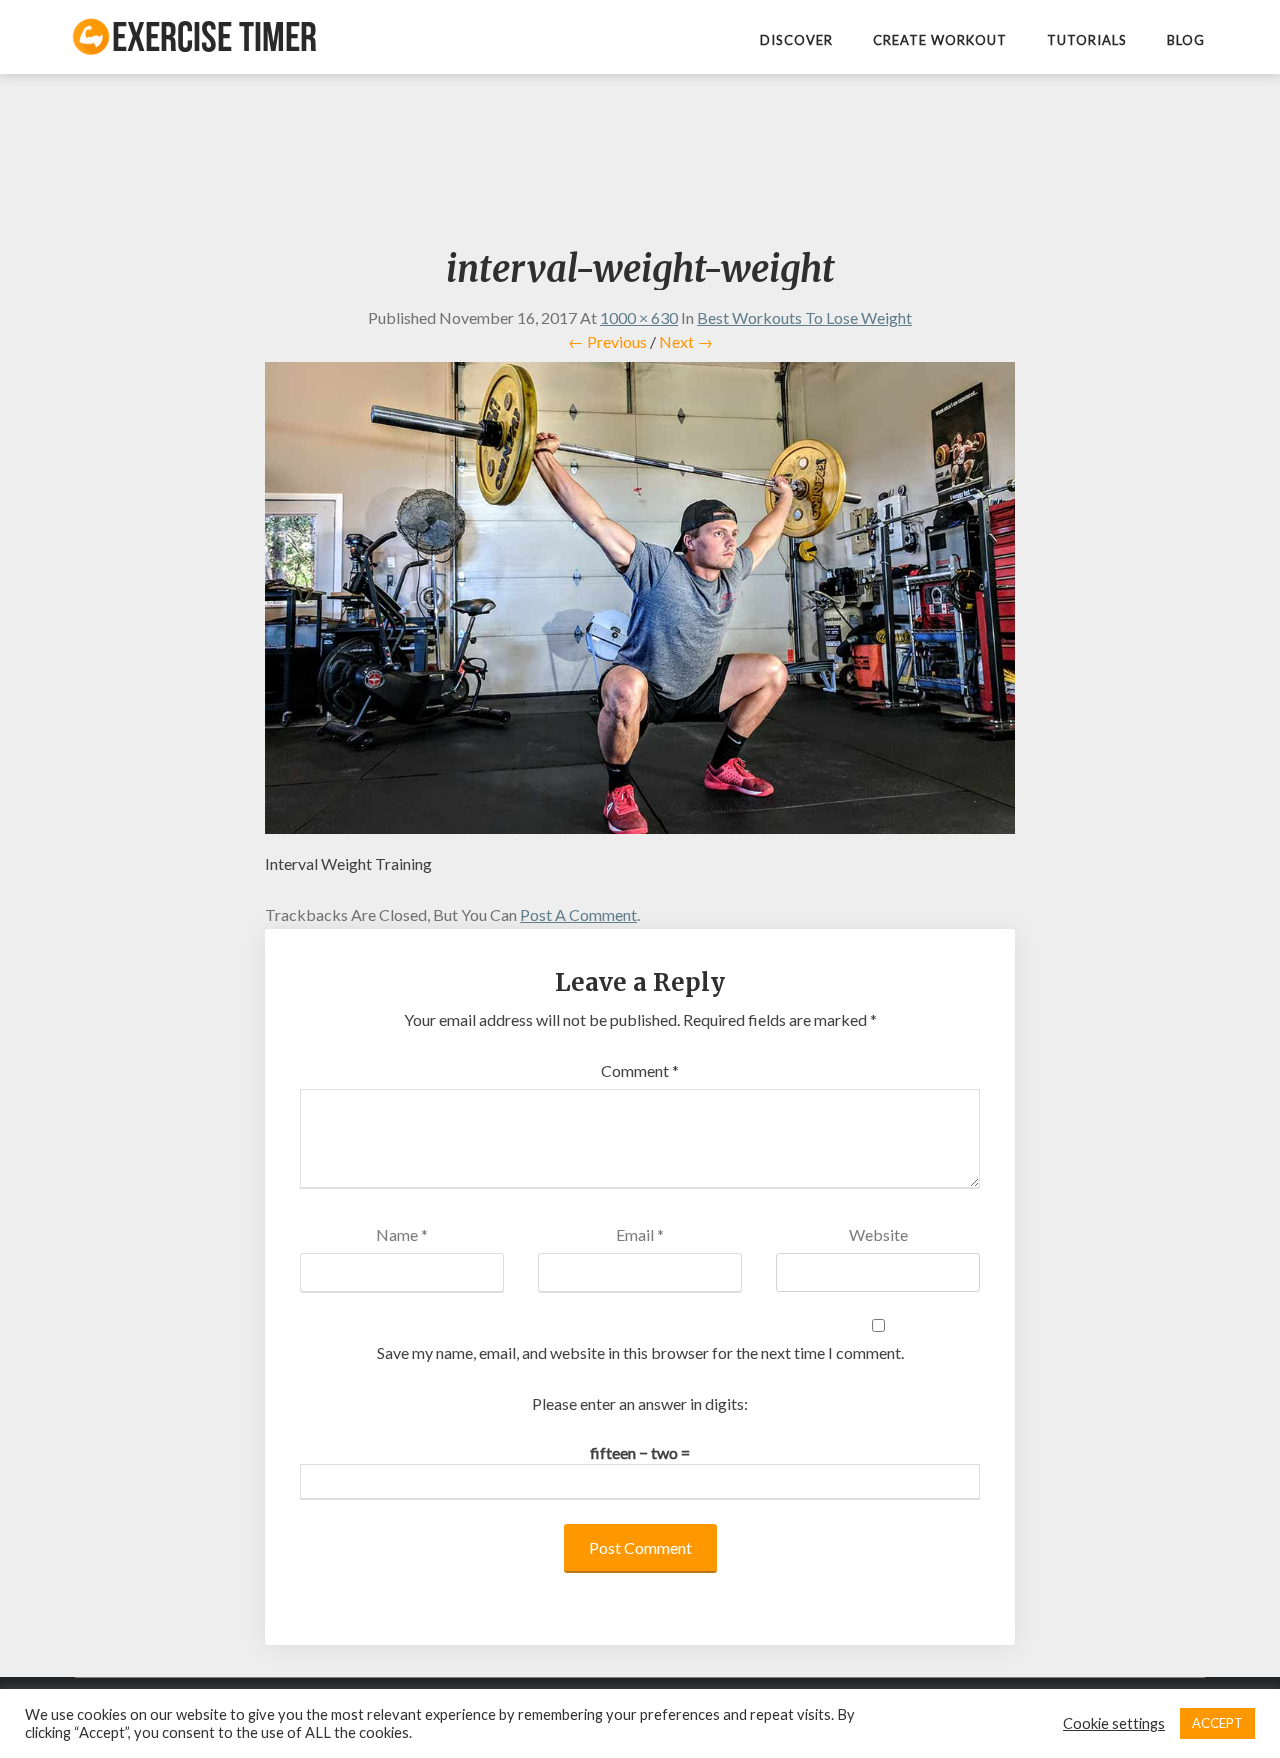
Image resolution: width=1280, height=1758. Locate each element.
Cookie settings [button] (1114, 1723)
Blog (1186, 40)
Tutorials (1087, 40)
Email (640, 1234)
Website (878, 1234)
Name (402, 1234)
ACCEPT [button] (1217, 1723)
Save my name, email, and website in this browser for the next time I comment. (640, 1352)
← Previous (607, 341)
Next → (686, 341)
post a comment (578, 914)
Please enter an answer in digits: (640, 1403)
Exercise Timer (214, 36)
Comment (640, 1070)
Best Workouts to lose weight (804, 317)
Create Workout (940, 40)
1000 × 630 (639, 317)
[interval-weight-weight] (640, 598)
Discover (796, 40)
